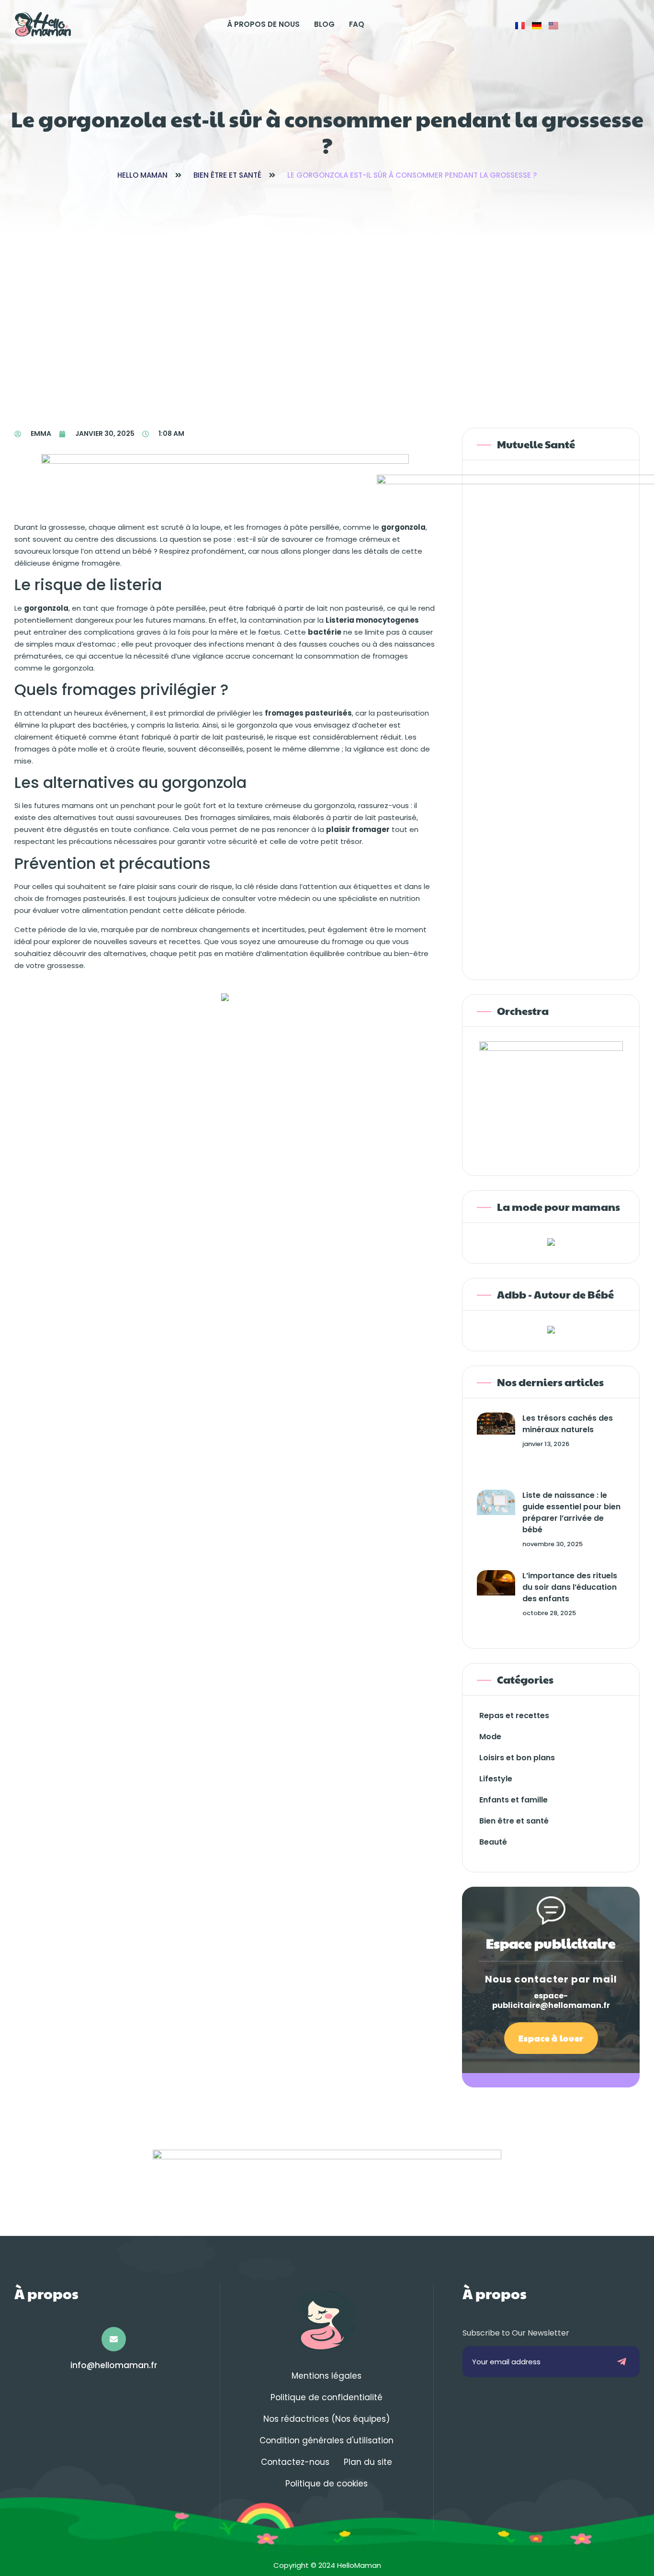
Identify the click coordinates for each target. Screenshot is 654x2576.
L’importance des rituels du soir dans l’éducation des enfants (570, 1587)
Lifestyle (496, 1779)
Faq (357, 24)
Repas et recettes (514, 1715)
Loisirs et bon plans (517, 1758)
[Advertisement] (327, 308)
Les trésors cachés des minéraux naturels (568, 1424)
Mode (490, 1737)
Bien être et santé (227, 175)
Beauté (493, 1842)
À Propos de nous (263, 24)
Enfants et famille (513, 1800)
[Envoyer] (622, 2362)
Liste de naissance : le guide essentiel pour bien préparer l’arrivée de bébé (571, 1512)
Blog (324, 24)
